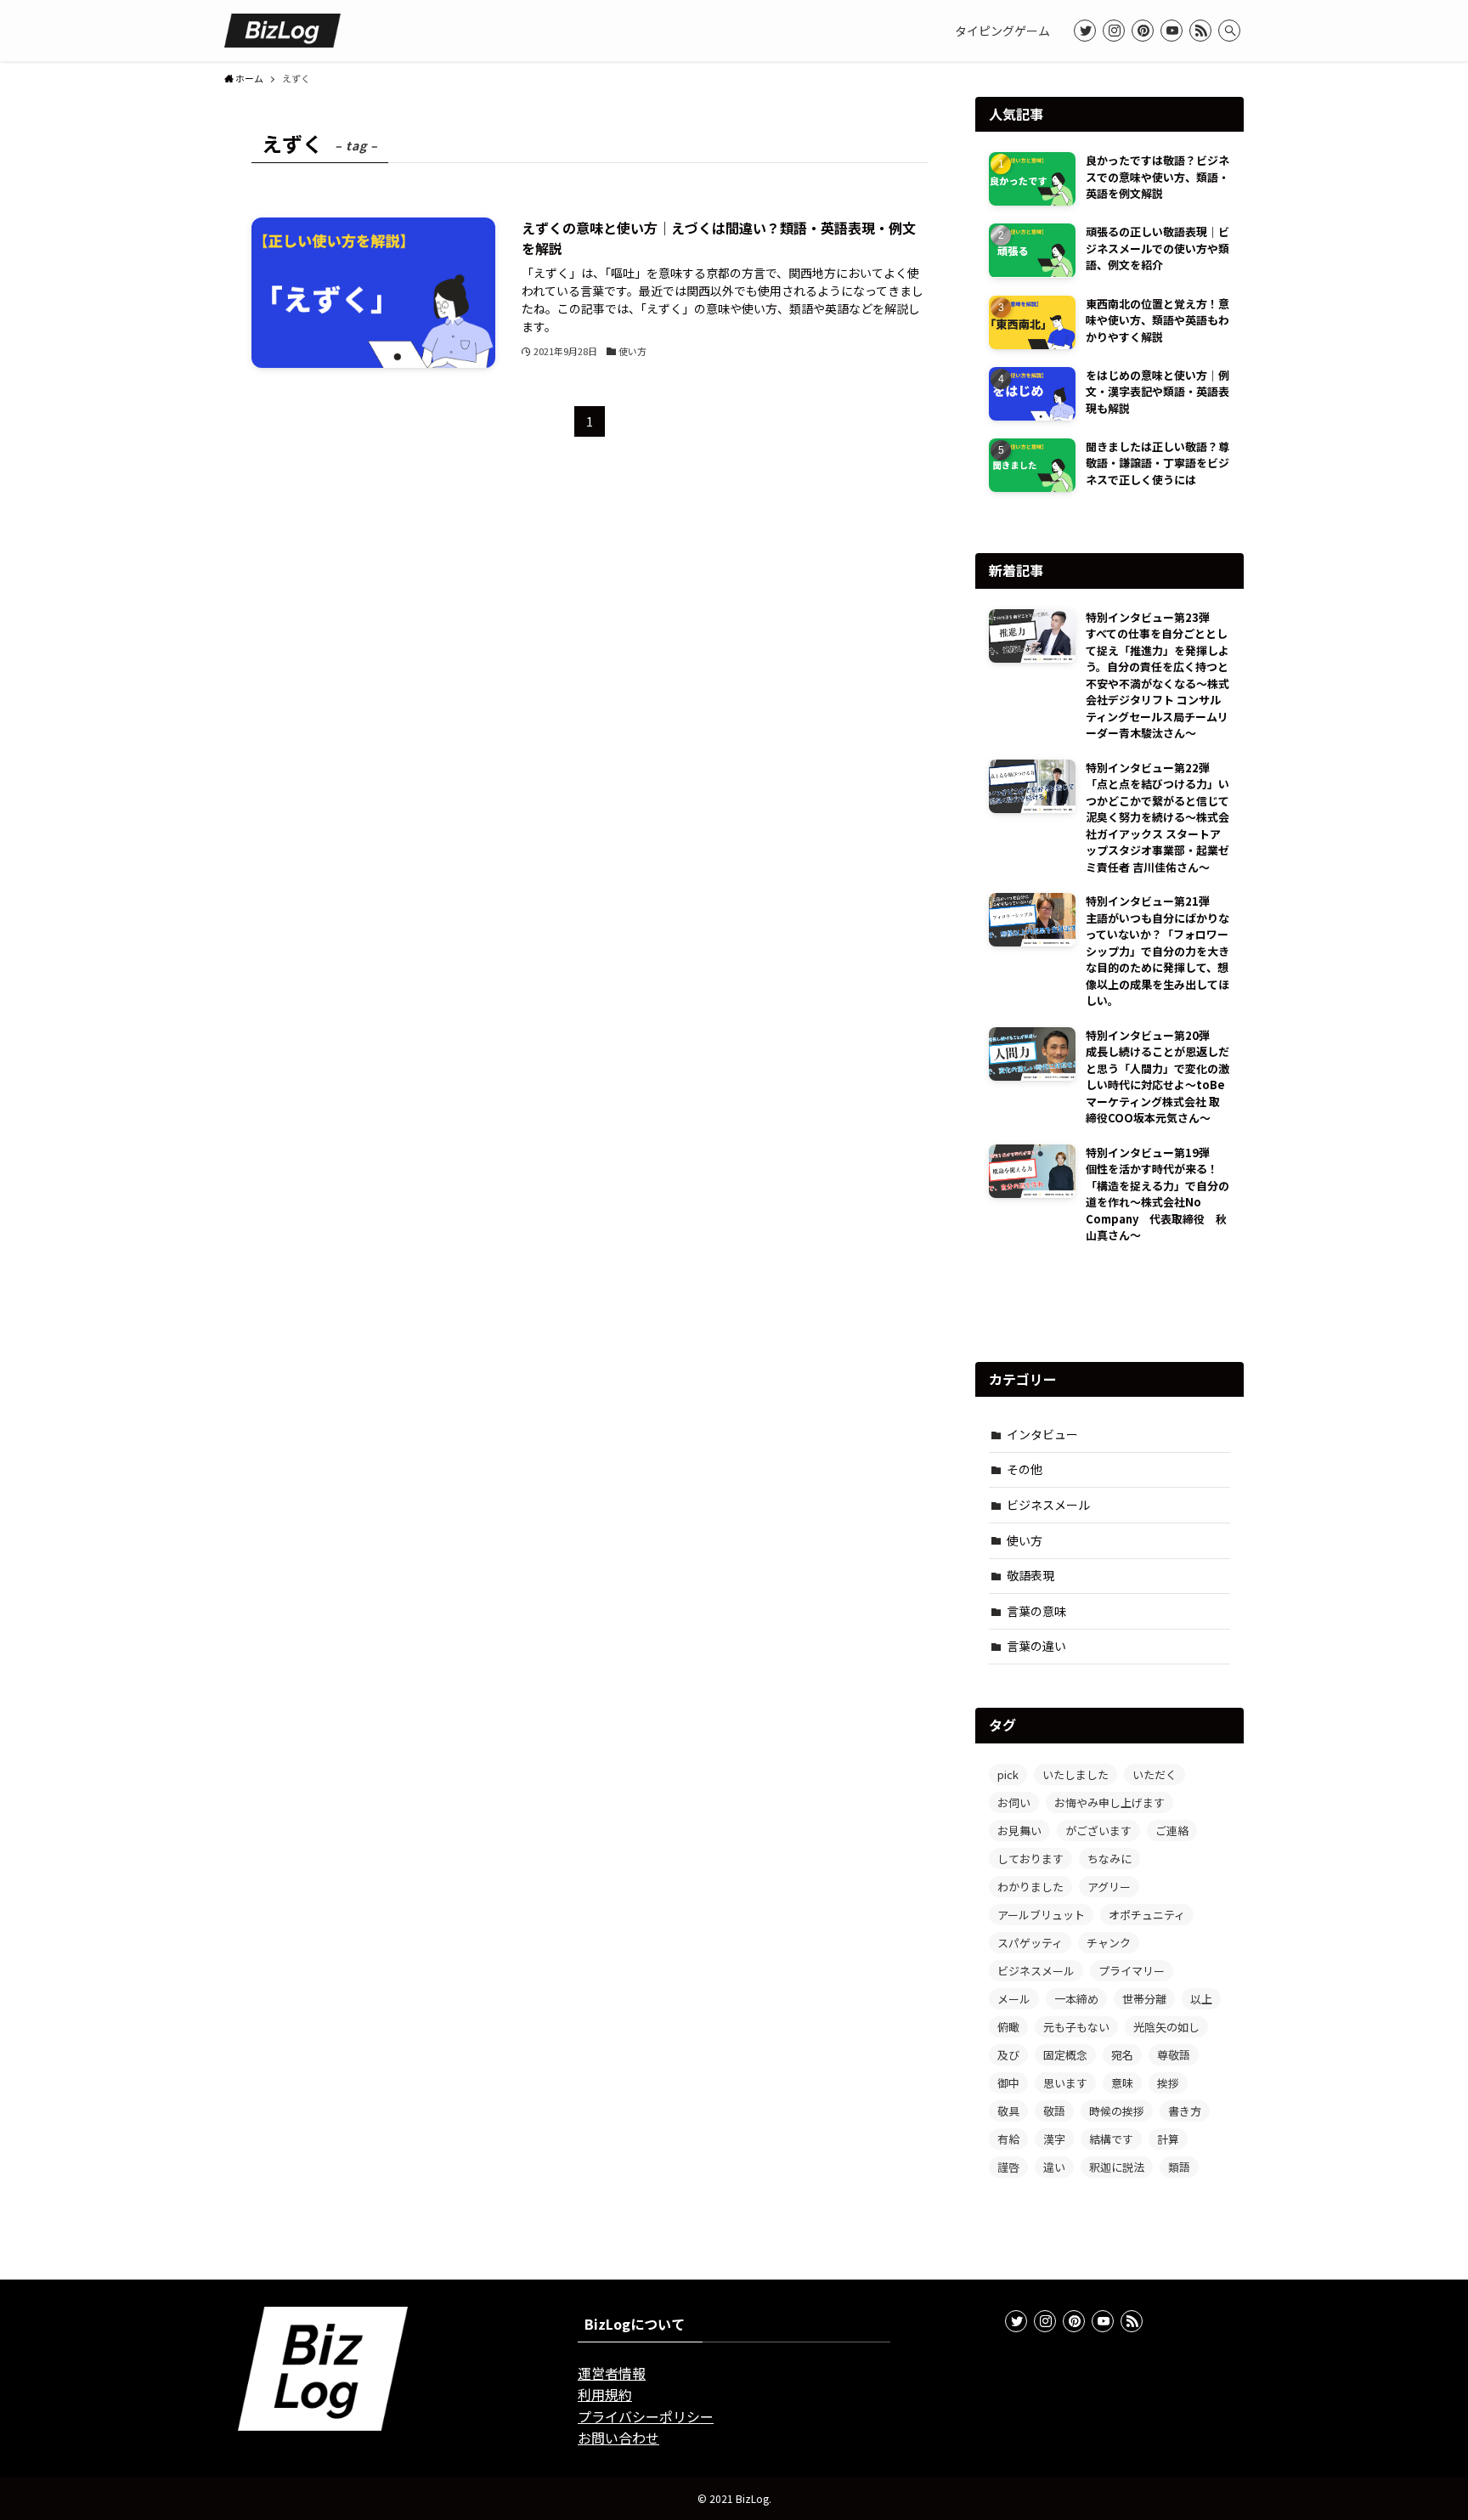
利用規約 (605, 2394)
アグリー (1109, 1887)
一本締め (1076, 1999)
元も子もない (1076, 2027)
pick (1008, 1774)
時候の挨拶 (1117, 2111)
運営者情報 (612, 2373)
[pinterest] (1143, 31)
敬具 (1008, 2111)
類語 (1179, 2167)
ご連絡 (1172, 1831)
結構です (1111, 2139)
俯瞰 (1008, 2027)
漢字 (1054, 2139)
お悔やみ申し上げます (1109, 1802)
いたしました (1076, 1774)
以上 (1201, 1999)
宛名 (1122, 2055)
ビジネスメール (1048, 1505)
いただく (1155, 1774)
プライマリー (1132, 1971)
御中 (1008, 2083)
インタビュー (1042, 1434)
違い (1054, 2167)
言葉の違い (1036, 1646)
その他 (1025, 1469)
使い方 (1025, 1540)
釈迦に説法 (1117, 2167)
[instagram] (1114, 31)
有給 (1008, 2139)
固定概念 (1065, 2055)
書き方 (1185, 2111)
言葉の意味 (1036, 1611)
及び (1008, 2055)
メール (1014, 1999)
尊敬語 (1174, 2055)
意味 (1122, 2083)
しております (1030, 1859)
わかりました (1030, 1887)
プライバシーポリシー (646, 2416)
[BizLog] (282, 31)
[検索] (1229, 31)
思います (1065, 2083)
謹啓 (1008, 2167)
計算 (1168, 2139)
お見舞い (1019, 1831)
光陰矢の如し (1166, 2027)
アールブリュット (1041, 1915)
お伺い (1014, 1802)
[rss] (1200, 31)
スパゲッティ (1030, 1943)
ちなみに (1109, 1859)
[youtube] (1172, 31)
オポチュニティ (1147, 1915)
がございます (1098, 1831)
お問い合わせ (618, 2438)
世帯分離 (1144, 1999)
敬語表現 (1030, 1575)
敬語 (1054, 2111)
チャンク (1109, 1943)
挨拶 (1168, 2083)
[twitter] (1085, 31)
